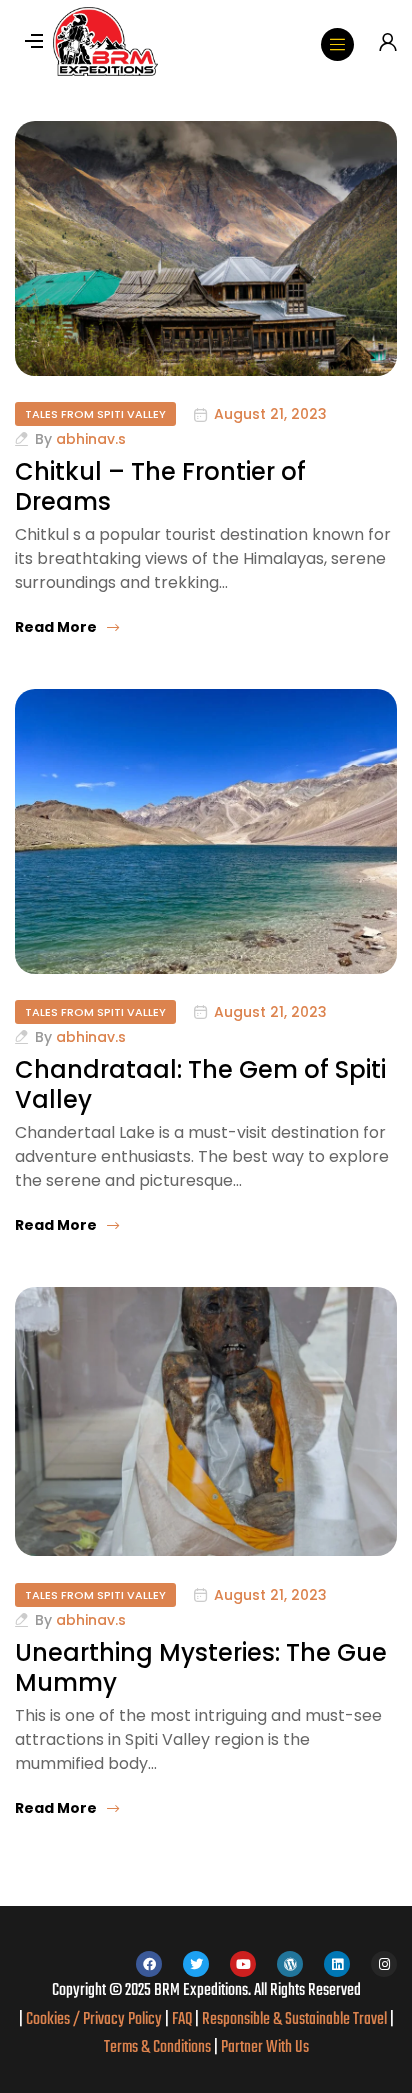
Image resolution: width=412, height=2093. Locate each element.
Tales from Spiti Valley (95, 414)
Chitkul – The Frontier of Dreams (160, 486)
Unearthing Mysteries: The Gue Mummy (201, 1667)
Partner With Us (265, 2047)
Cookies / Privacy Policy (94, 2019)
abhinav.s (91, 439)
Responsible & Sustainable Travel (294, 2019)
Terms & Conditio (151, 2047)
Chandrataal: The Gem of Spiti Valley (200, 1084)
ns (204, 2047)
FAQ (182, 2019)
